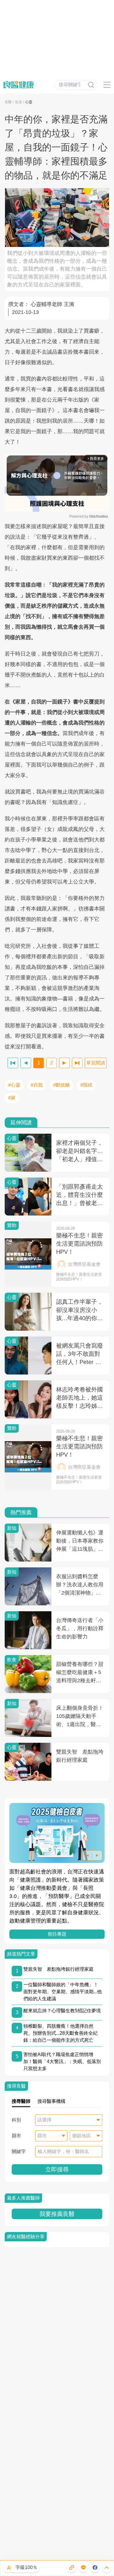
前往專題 (57, 1934)
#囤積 (86, 1085)
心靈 (29, 102)
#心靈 (14, 1085)
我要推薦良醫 (57, 2214)
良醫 (8, 102)
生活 (18, 102)
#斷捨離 (62, 1085)
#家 (12, 1098)
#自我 (37, 1085)
